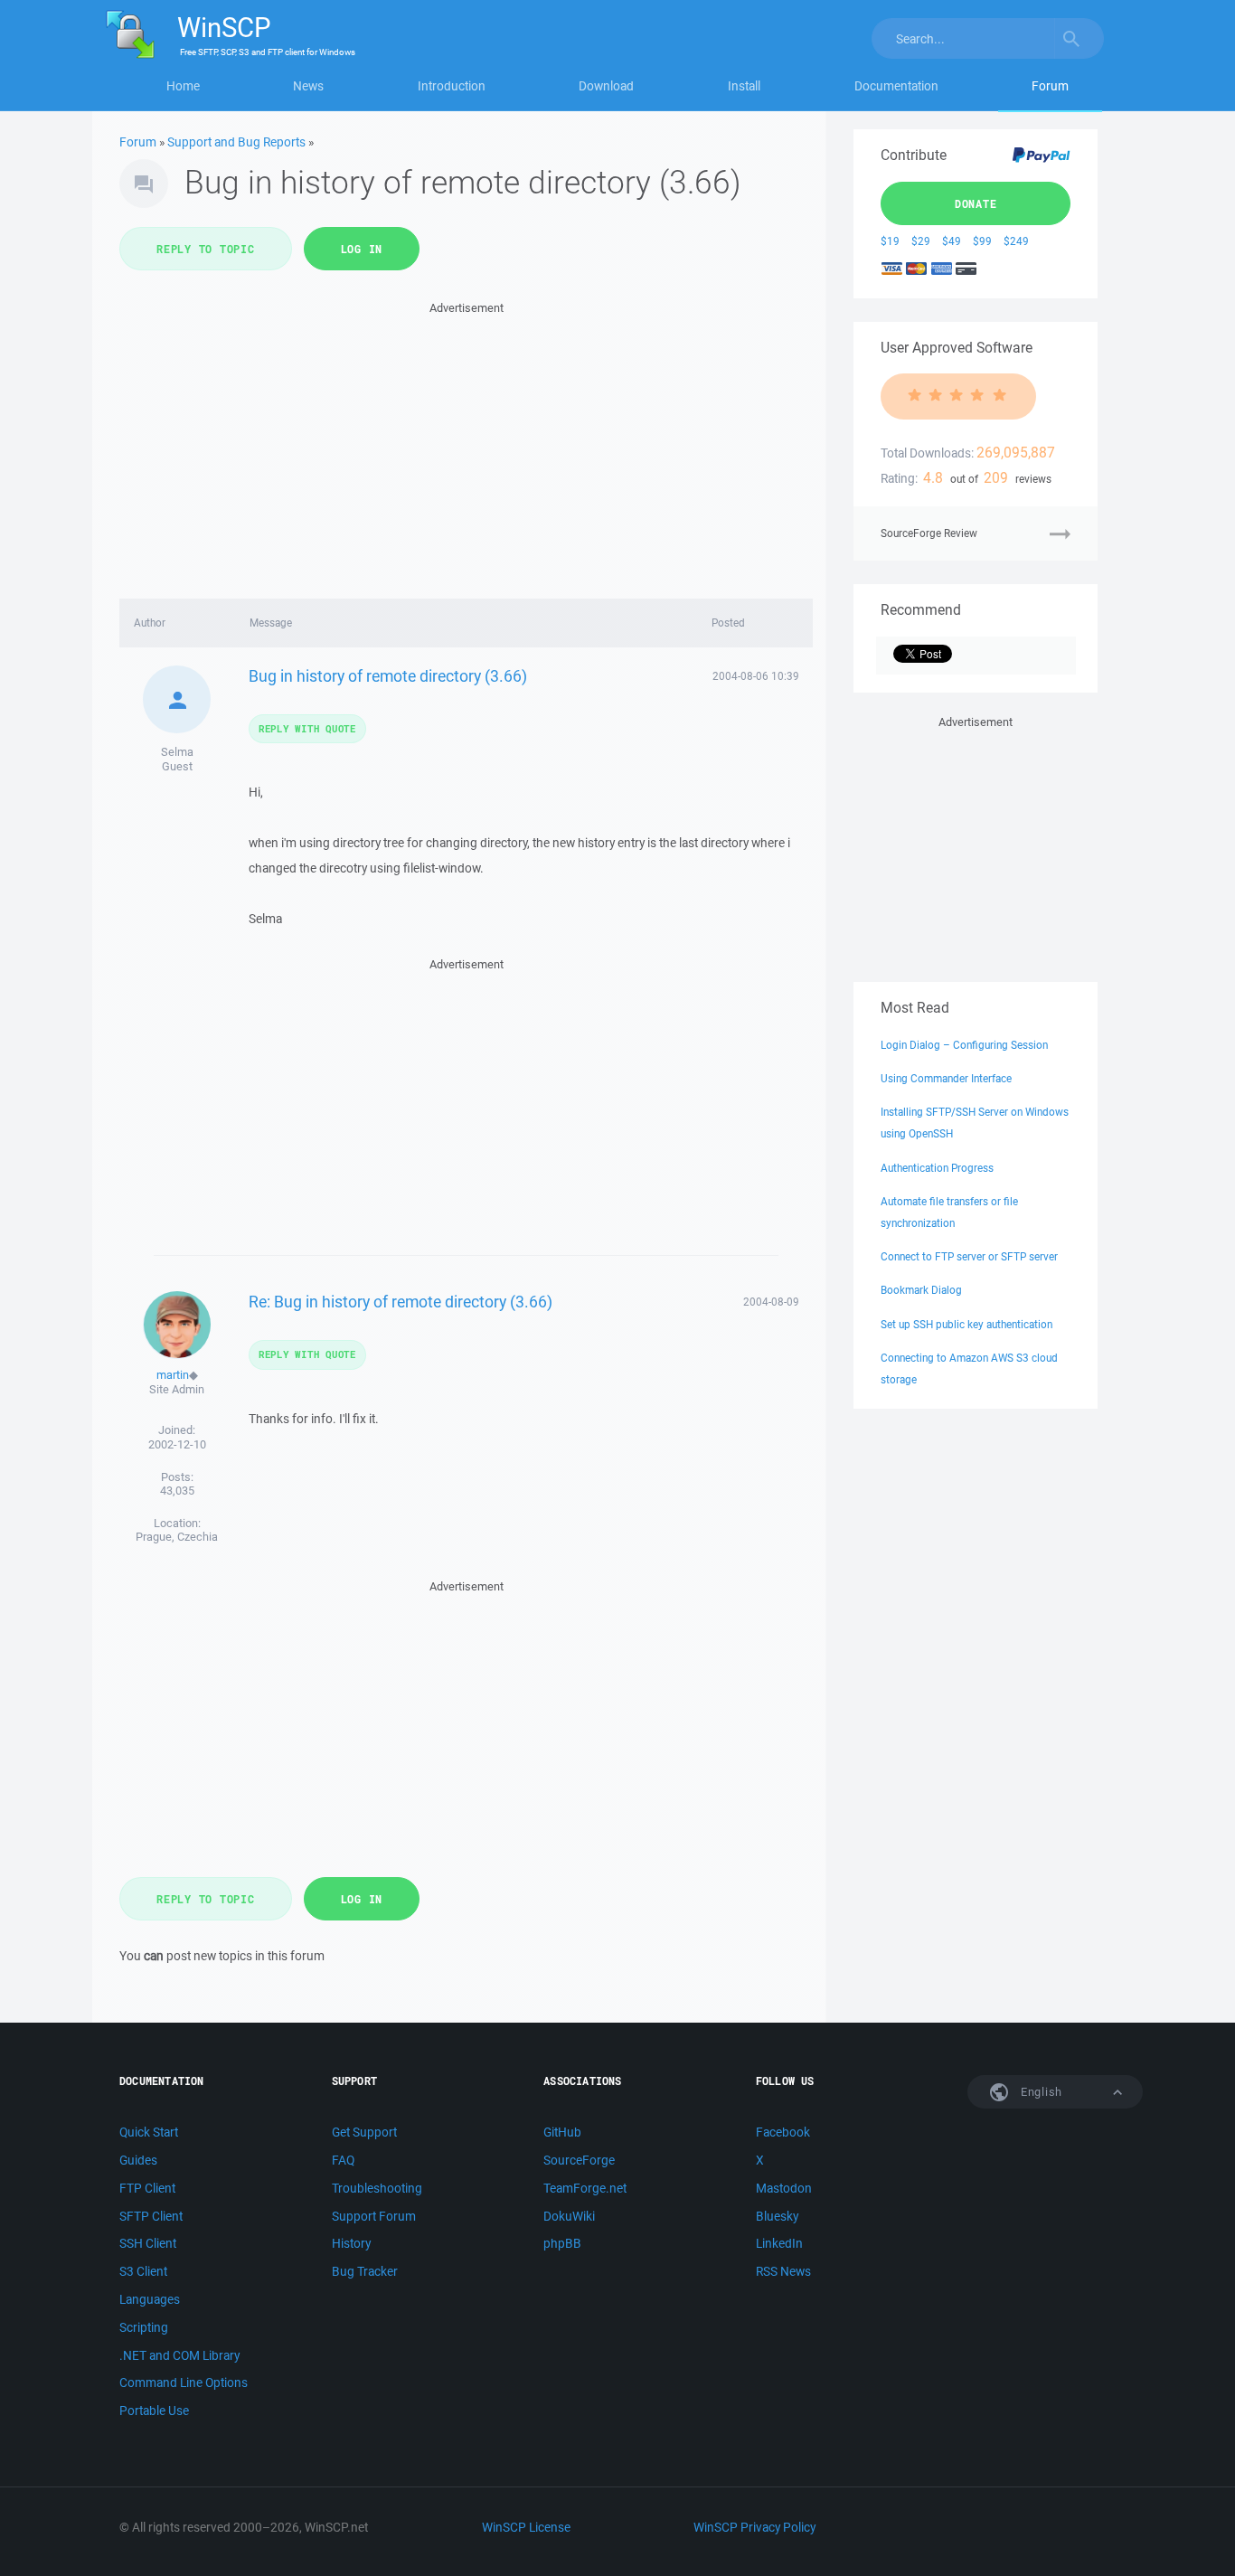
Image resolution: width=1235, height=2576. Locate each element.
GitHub (562, 2132)
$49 (952, 241)
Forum (1050, 86)
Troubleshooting (377, 2188)
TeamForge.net (585, 2188)
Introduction (452, 86)
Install (744, 86)
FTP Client (147, 2188)
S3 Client (143, 2271)
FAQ (343, 2160)
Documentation (896, 86)
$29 (921, 241)
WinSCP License (526, 2527)
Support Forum (374, 2216)
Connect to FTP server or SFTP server (969, 1256)
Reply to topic (206, 249)
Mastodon (784, 2188)
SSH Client (148, 2243)
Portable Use (154, 2411)
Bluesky (777, 2216)
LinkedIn (779, 2243)
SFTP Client (151, 2216)
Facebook (783, 2132)
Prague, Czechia (177, 1537)
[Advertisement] (466, 445)
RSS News (783, 2271)
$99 (982, 241)
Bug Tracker (365, 2271)
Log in (362, 249)
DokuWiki (569, 2216)
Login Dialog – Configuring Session (964, 1045)
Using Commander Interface (946, 1078)
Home (183, 86)
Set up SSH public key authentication (966, 1324)
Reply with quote (307, 728)
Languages (150, 2299)
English (1040, 2092)
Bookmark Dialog (921, 1290)
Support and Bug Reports (236, 142)
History (351, 2243)
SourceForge (579, 2160)
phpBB (562, 2243)
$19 (890, 241)
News (308, 86)
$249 (1016, 241)
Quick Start (149, 2132)
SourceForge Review (929, 533)
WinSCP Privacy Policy (754, 2527)
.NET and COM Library (179, 2355)
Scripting (144, 2327)
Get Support (364, 2132)
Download (606, 86)
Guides (138, 2160)
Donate (976, 203)
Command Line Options (184, 2383)
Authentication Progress (937, 1168)
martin (173, 1375)
